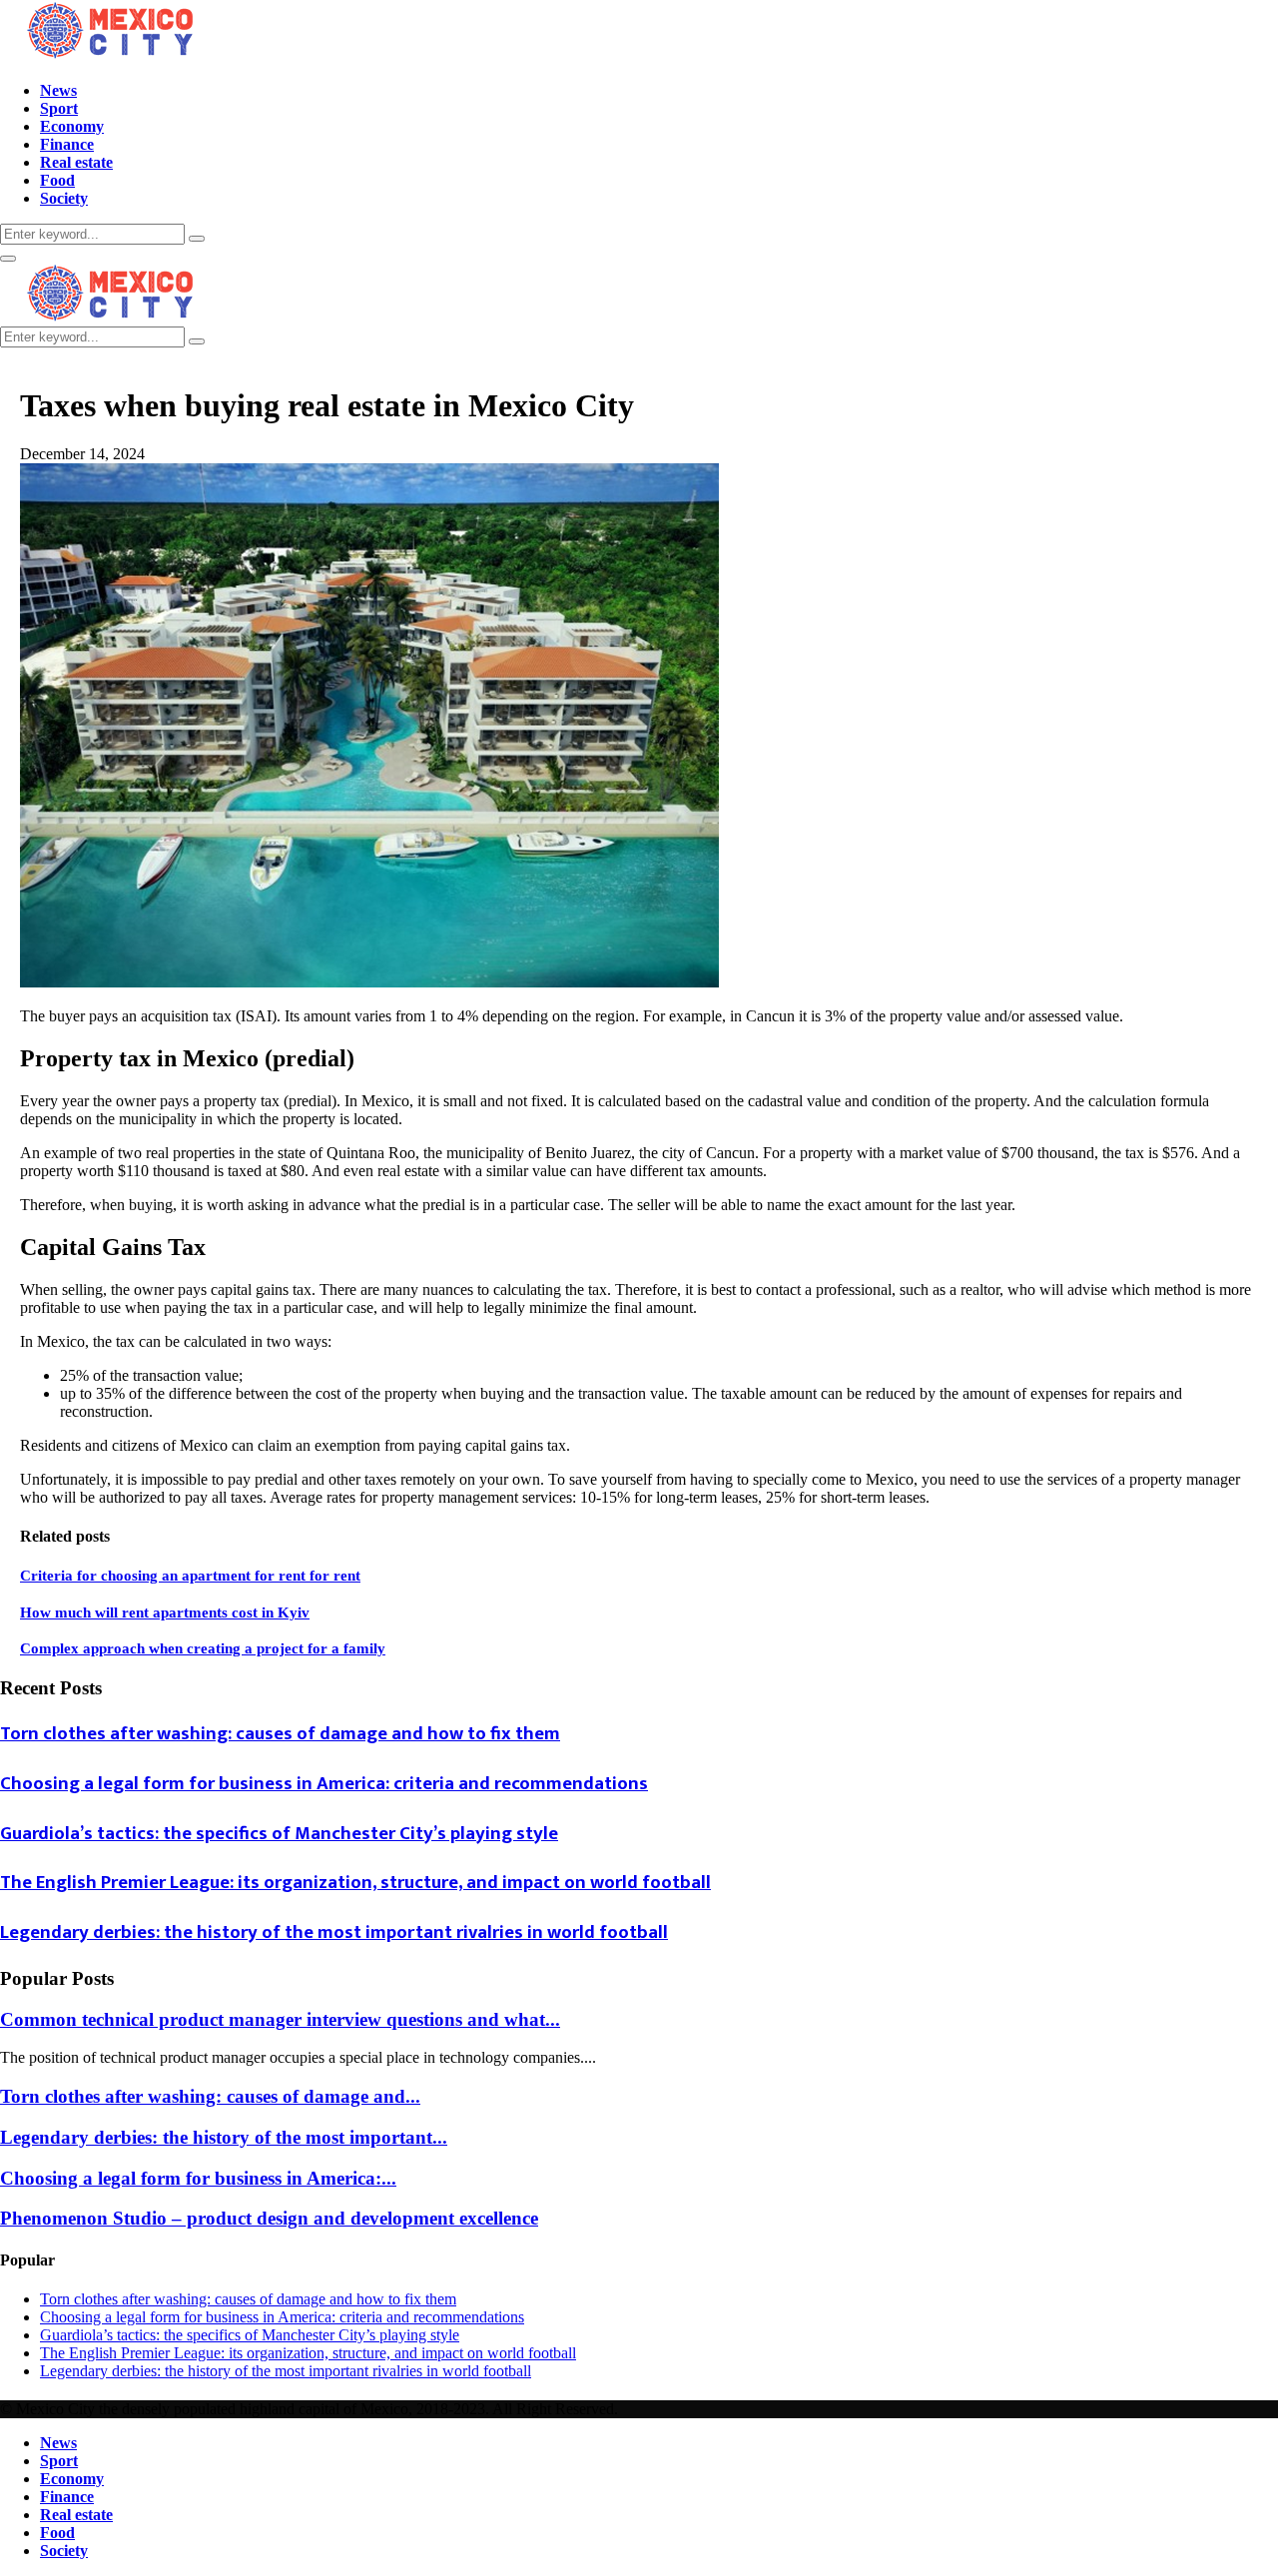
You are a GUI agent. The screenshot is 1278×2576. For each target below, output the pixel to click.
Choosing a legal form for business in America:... (198, 2178)
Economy (72, 126)
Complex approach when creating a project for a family (203, 1648)
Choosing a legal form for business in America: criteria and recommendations (324, 1784)
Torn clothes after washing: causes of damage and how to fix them (280, 1734)
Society (64, 198)
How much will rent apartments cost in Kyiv (165, 1612)
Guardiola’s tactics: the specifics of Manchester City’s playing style (279, 1834)
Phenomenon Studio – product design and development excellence (269, 2218)
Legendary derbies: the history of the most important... (224, 2137)
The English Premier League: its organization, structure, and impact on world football (355, 1883)
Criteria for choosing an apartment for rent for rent (190, 1576)
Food (57, 180)
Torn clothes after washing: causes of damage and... (210, 2096)
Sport (59, 108)
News (58, 90)
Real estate (76, 162)
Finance (67, 144)
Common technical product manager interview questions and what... (280, 2019)
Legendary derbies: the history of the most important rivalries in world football (334, 1932)
